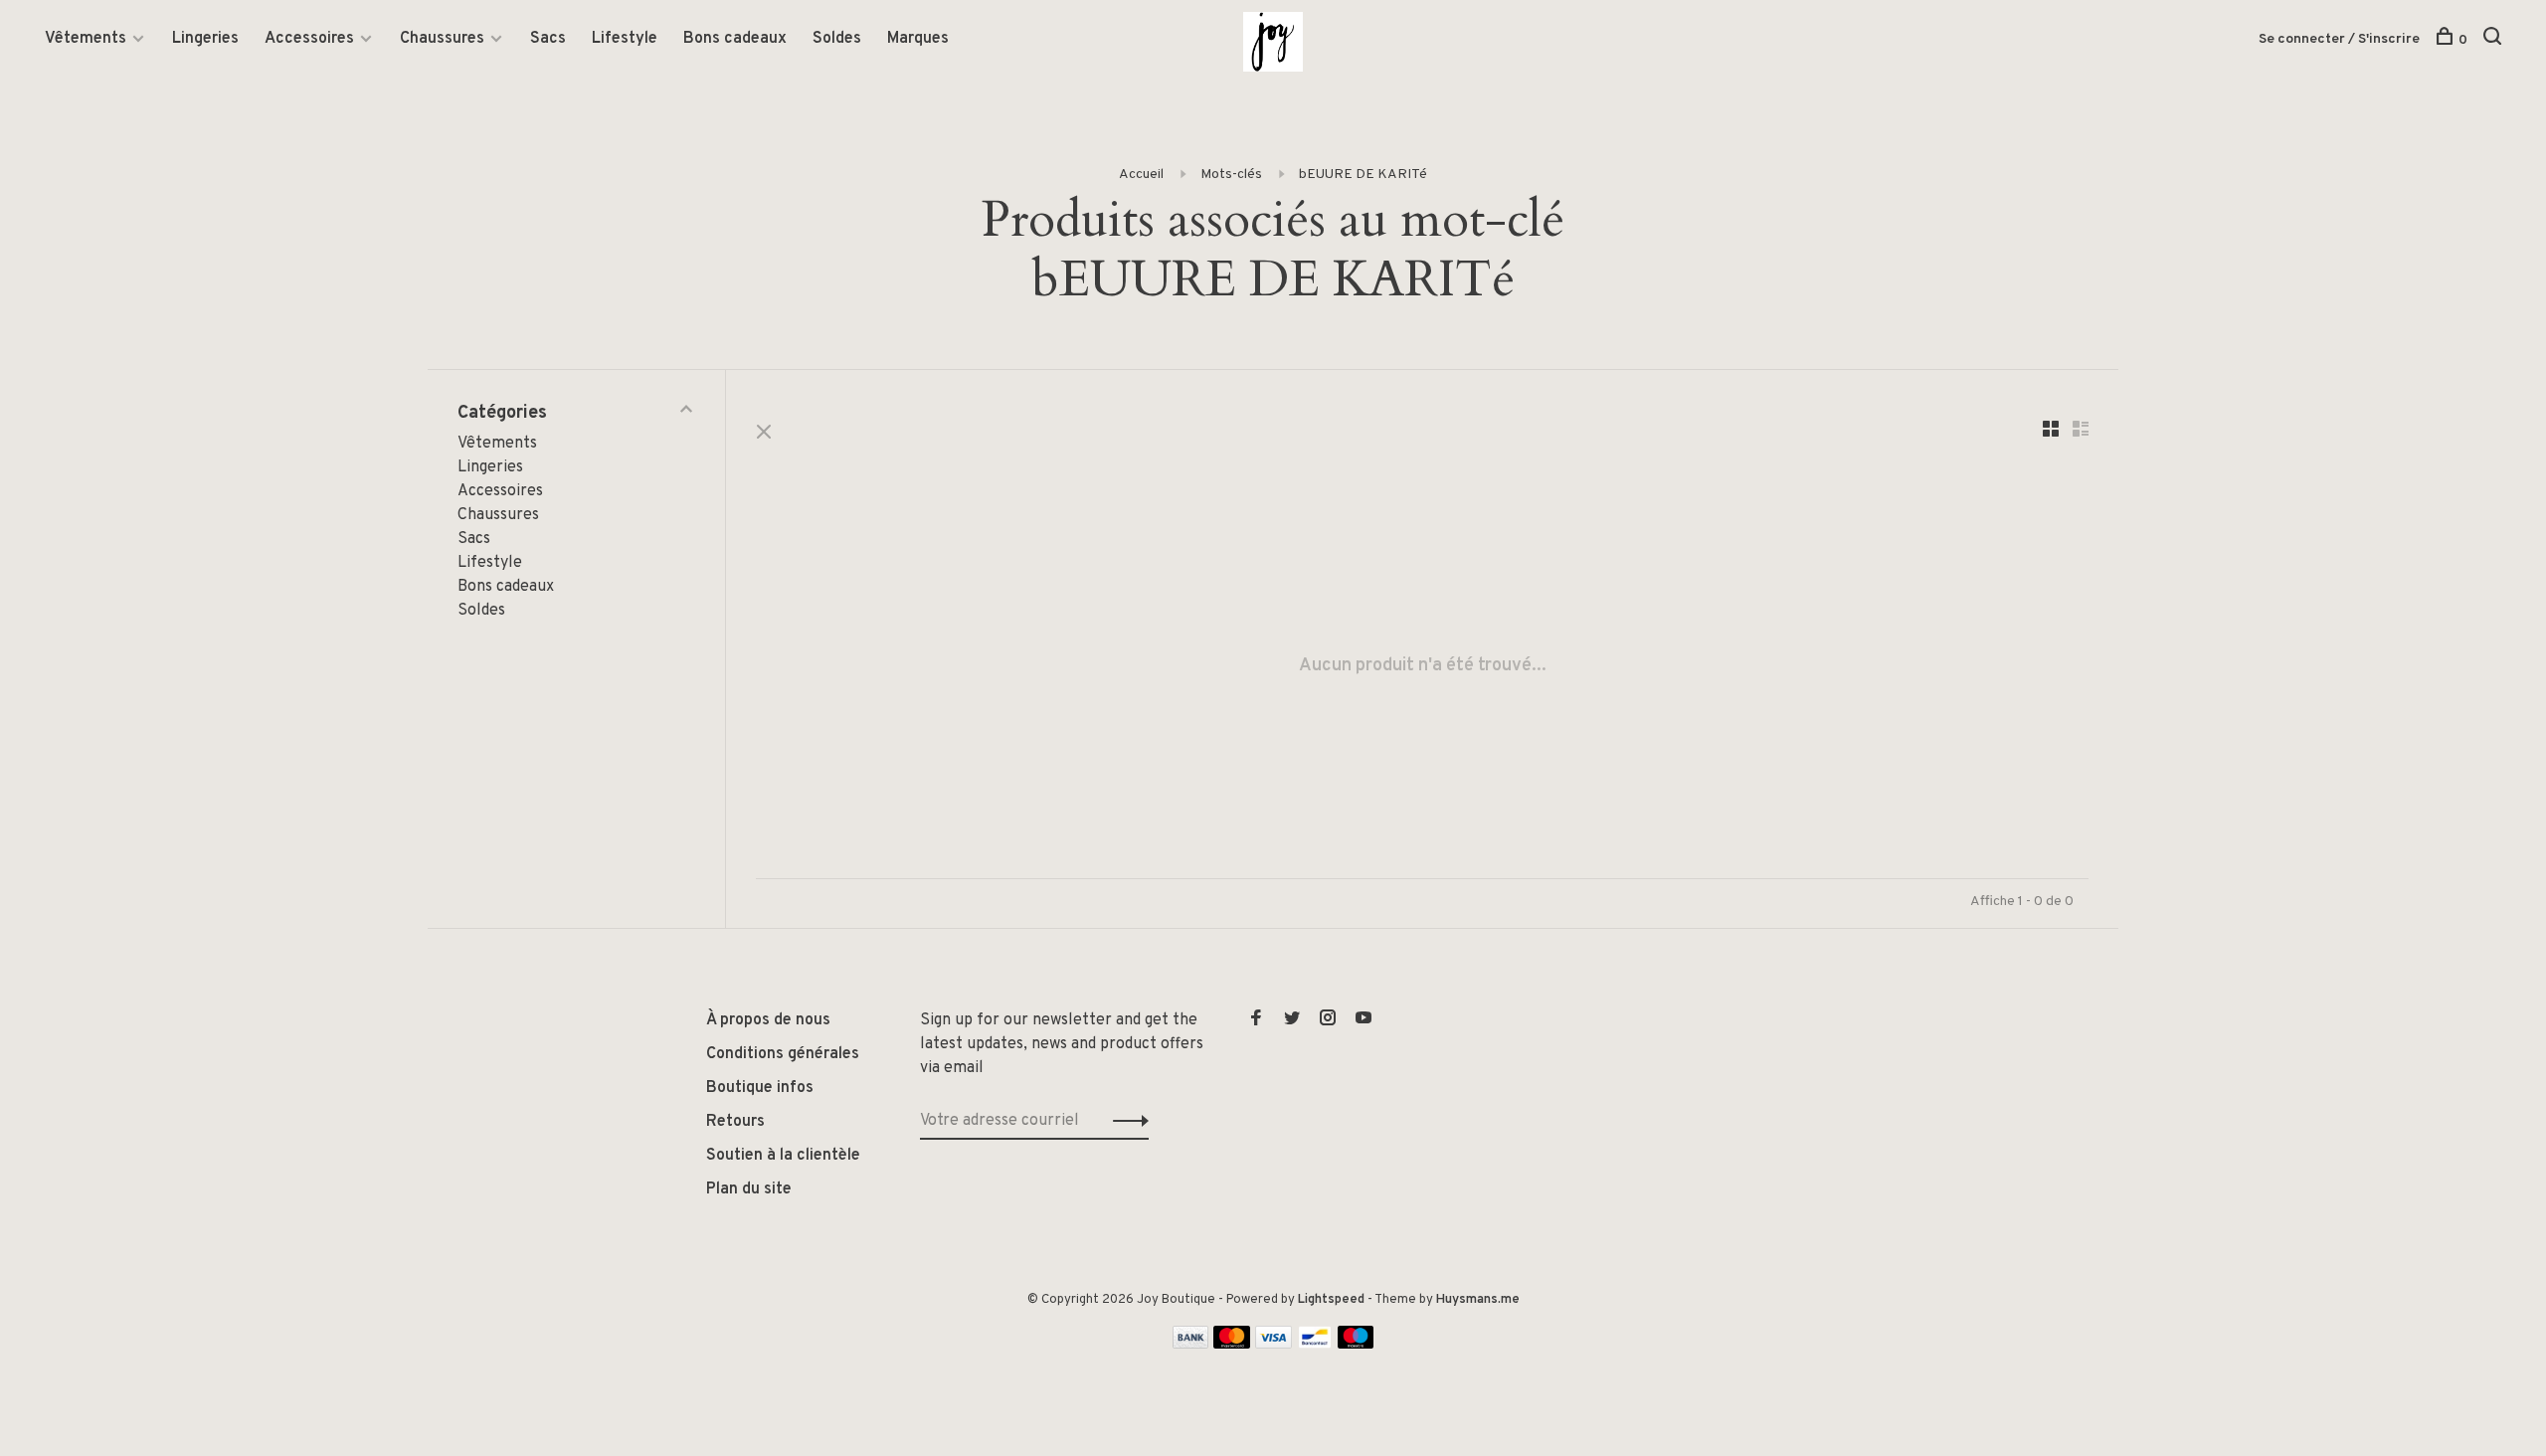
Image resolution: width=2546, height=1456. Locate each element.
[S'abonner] (1399, 783)
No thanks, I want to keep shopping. (1273, 908)
